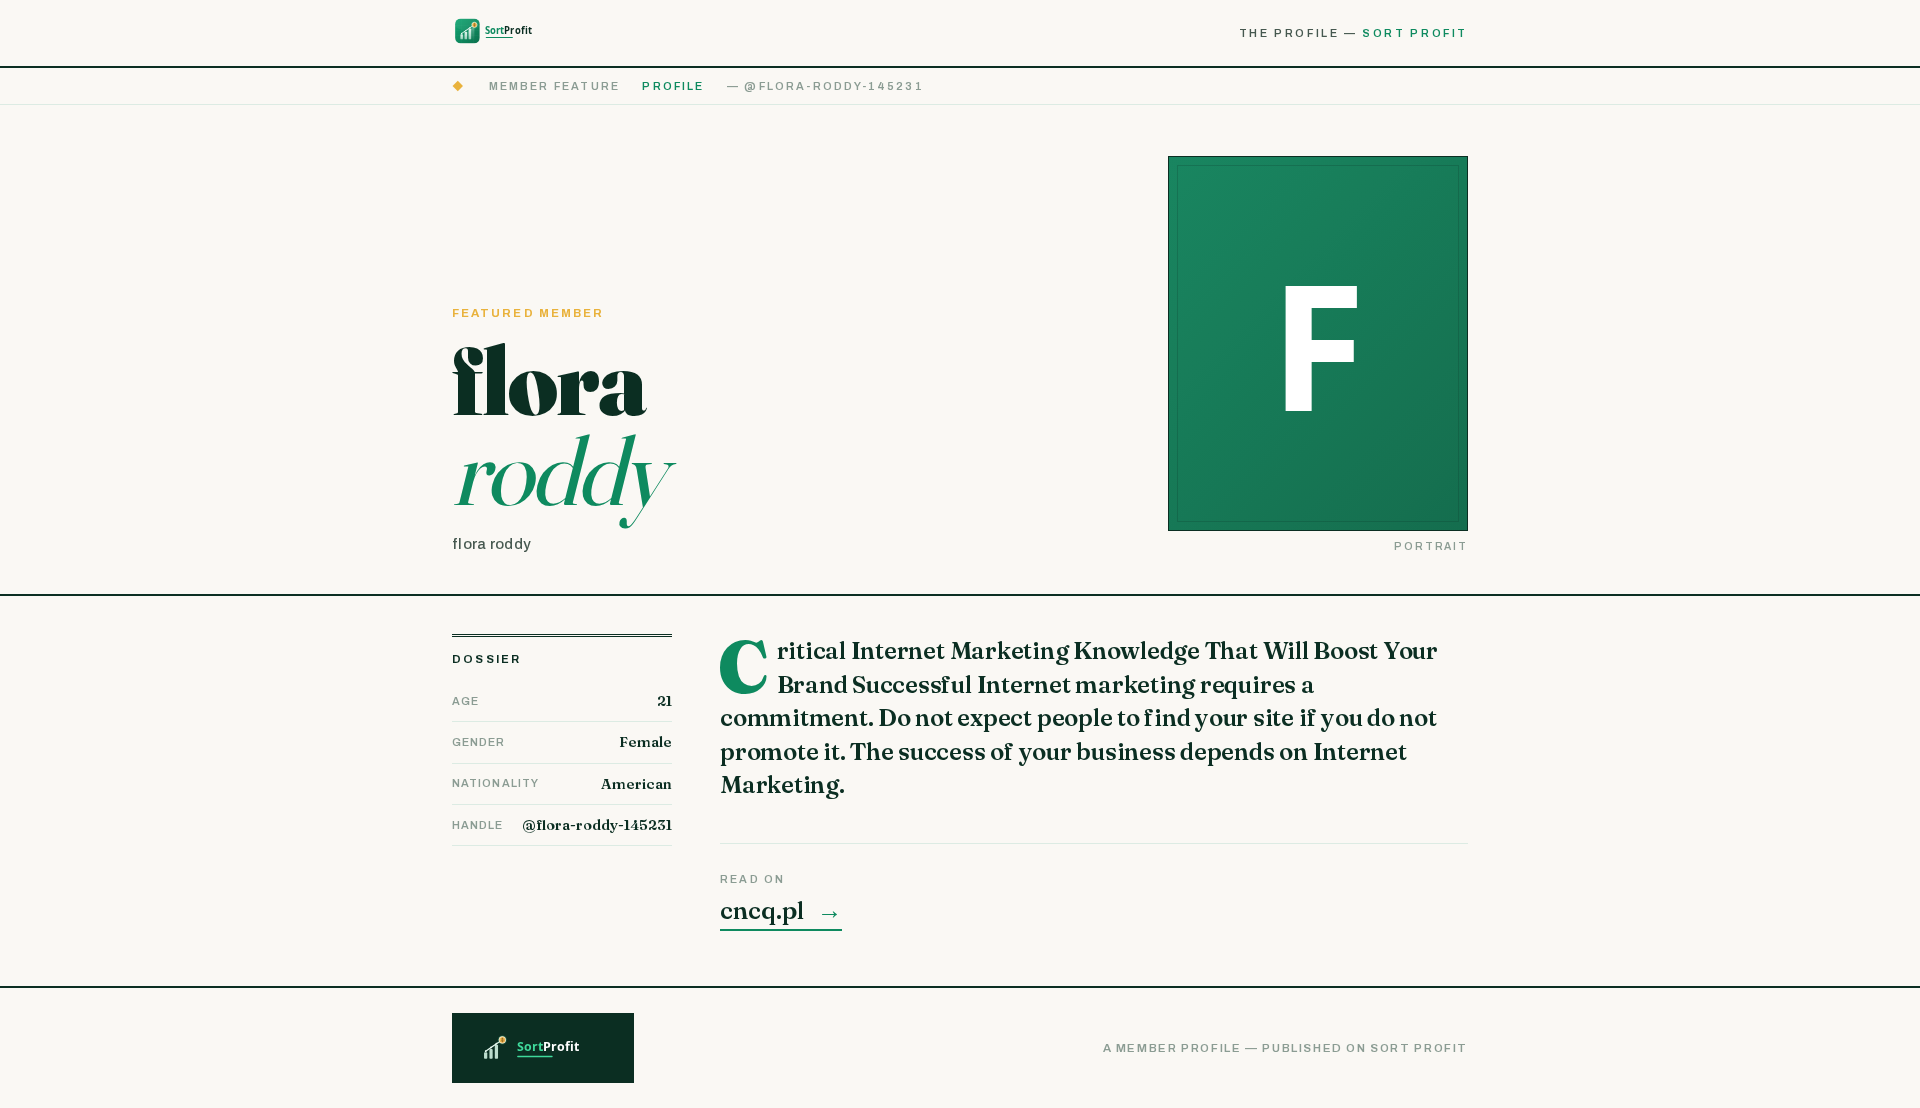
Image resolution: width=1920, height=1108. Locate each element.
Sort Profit (1415, 33)
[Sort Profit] (505, 32)
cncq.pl (781, 910)
